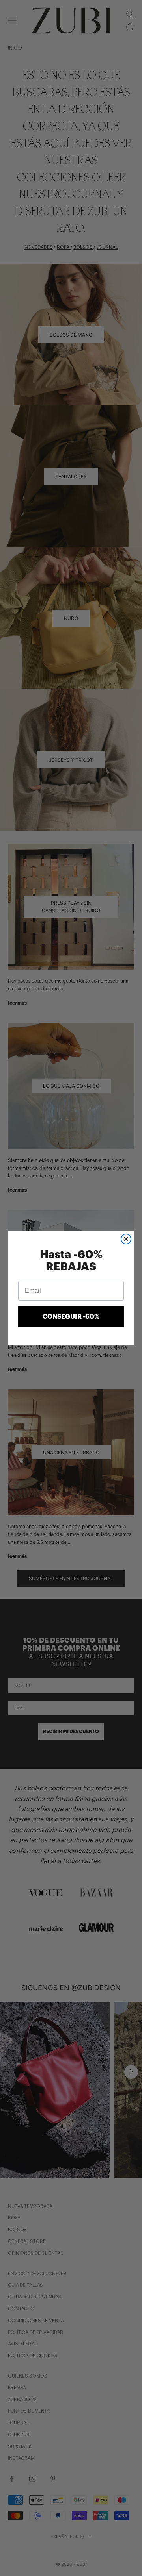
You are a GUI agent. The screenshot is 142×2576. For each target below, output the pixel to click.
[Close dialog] (126, 1239)
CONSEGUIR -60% (71, 1317)
